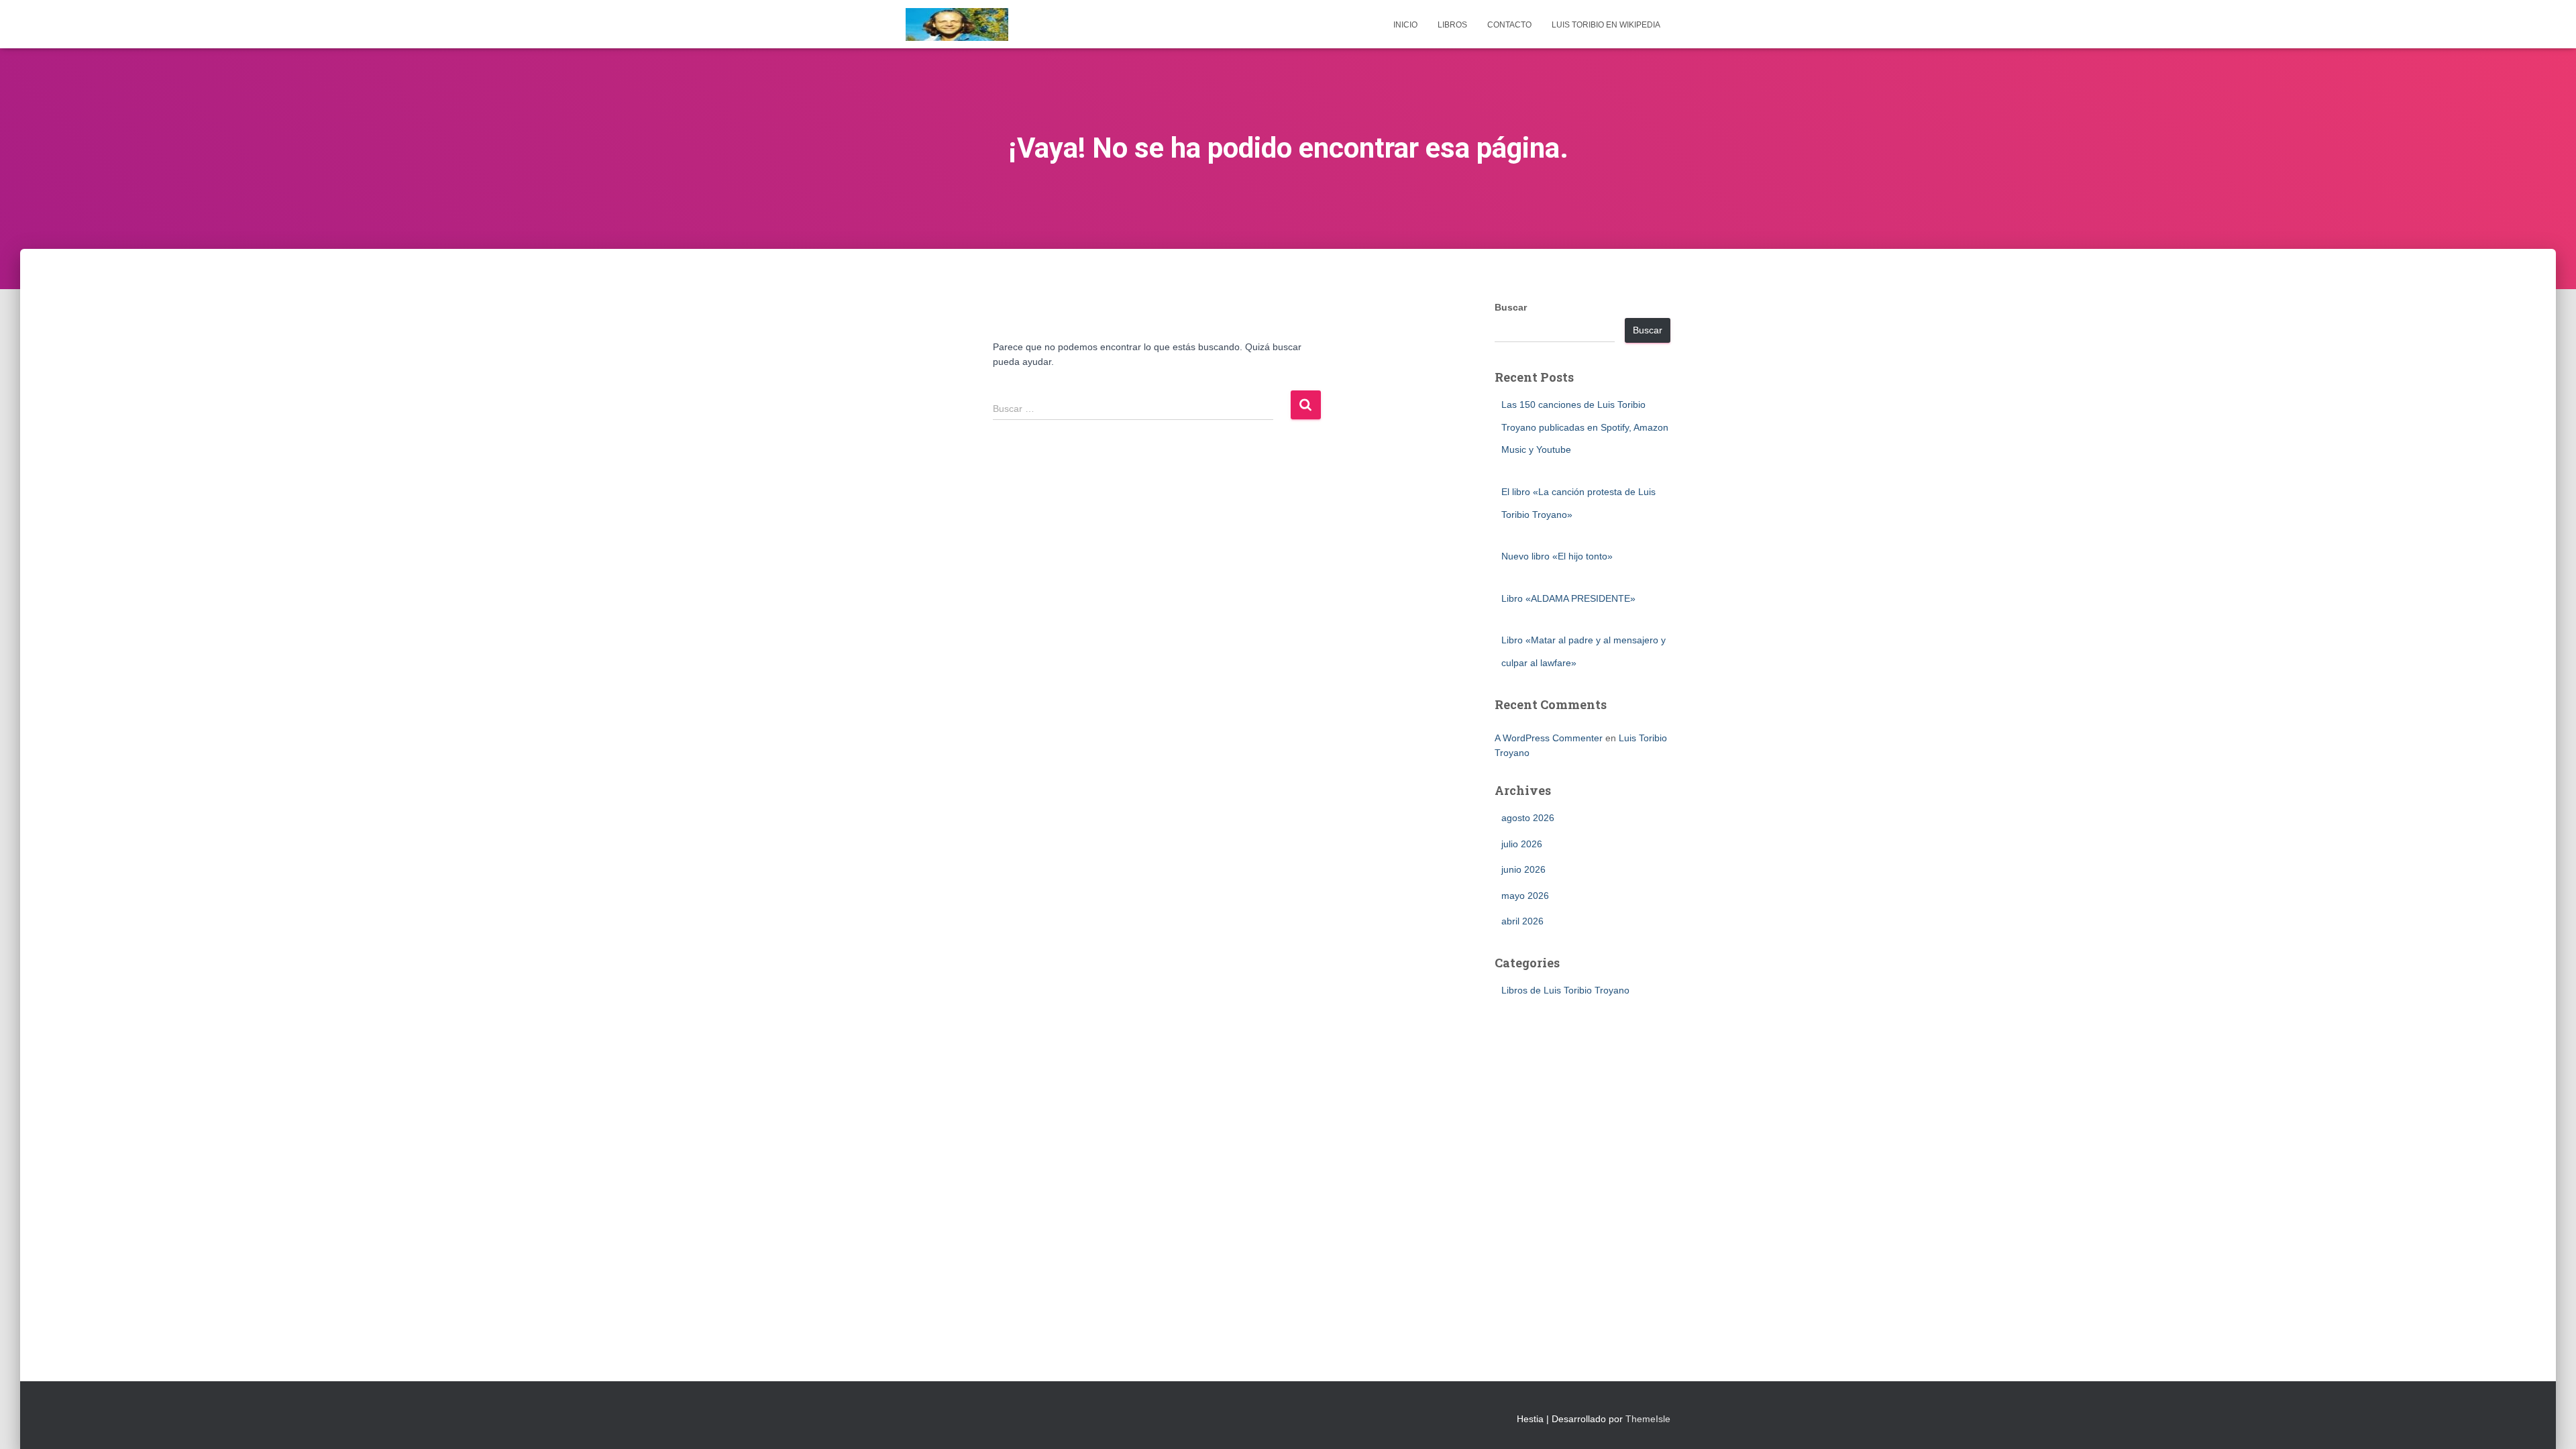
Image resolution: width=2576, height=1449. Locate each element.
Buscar (1511, 307)
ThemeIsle (1648, 1419)
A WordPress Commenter (1549, 738)
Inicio (1405, 25)
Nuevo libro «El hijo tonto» (1557, 556)
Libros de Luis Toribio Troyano (1565, 990)
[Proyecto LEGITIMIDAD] (957, 24)
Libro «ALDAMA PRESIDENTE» (1568, 598)
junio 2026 (1523, 869)
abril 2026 (1522, 921)
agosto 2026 (1528, 818)
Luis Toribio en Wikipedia (1606, 25)
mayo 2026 (1525, 896)
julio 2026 (1522, 844)
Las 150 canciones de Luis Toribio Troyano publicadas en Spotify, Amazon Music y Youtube (1585, 427)
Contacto (1509, 25)
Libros (1452, 25)
